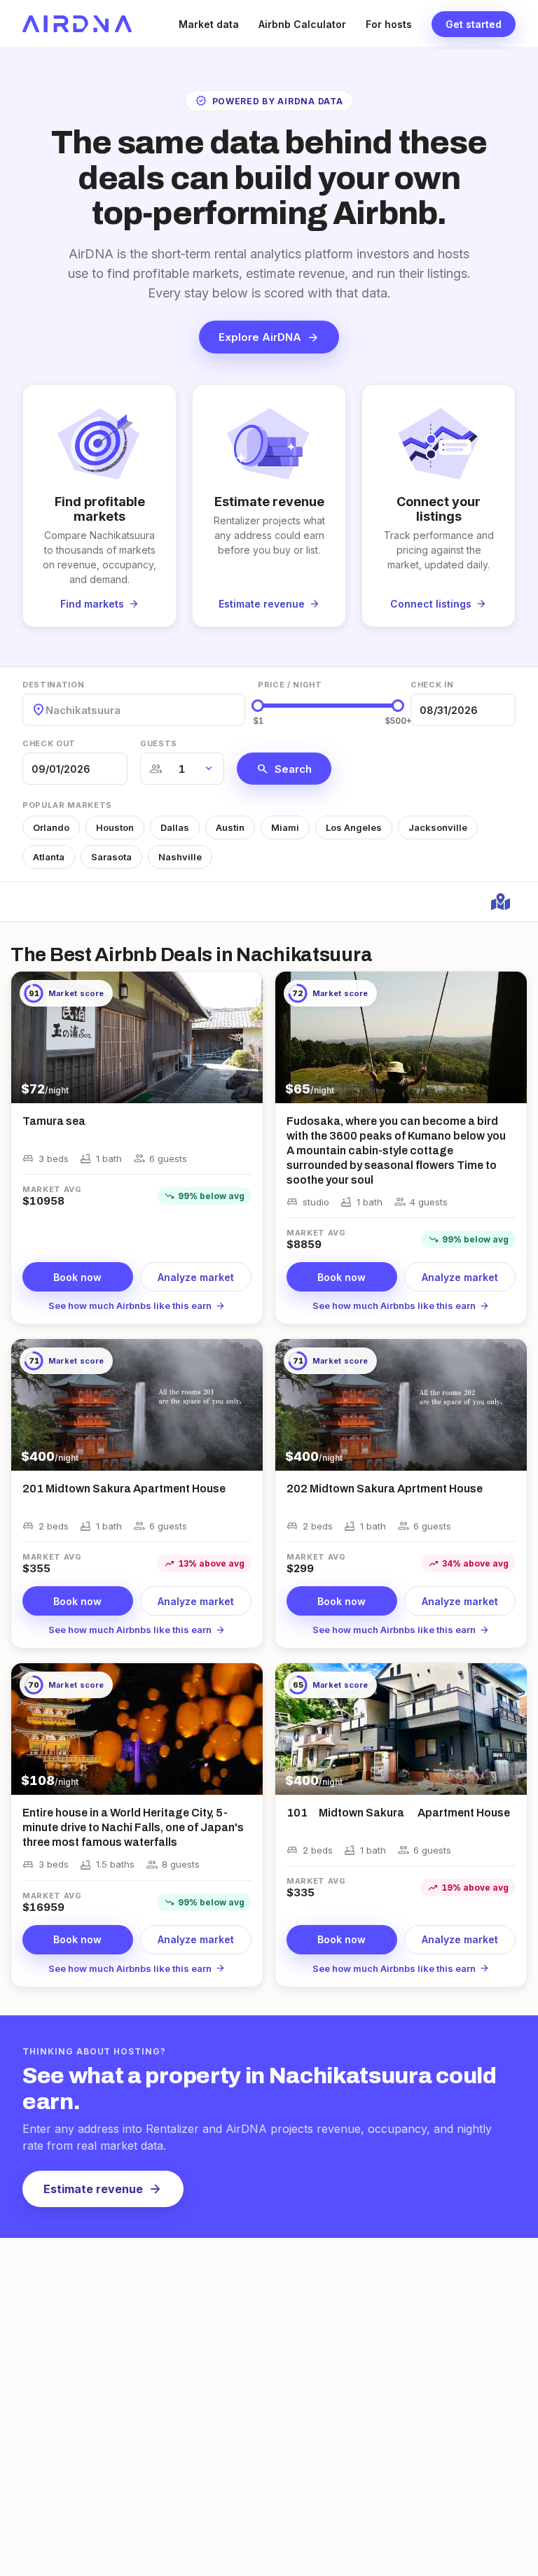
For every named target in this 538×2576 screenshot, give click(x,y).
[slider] (258, 706)
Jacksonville (438, 827)
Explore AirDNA (269, 337)
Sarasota (111, 857)
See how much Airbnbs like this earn (137, 1305)
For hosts (389, 24)
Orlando (51, 827)
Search (284, 769)
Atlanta (49, 857)
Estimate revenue (103, 2189)
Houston (115, 827)
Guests (159, 743)
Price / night (290, 685)
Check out (49, 743)
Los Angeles (354, 827)
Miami (285, 827)
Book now (77, 1277)
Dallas (175, 827)
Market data (209, 24)
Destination (53, 685)
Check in (432, 685)
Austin (230, 827)
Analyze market (196, 1277)
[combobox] (47, 710)
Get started (474, 24)
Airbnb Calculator (302, 24)
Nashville (180, 857)
